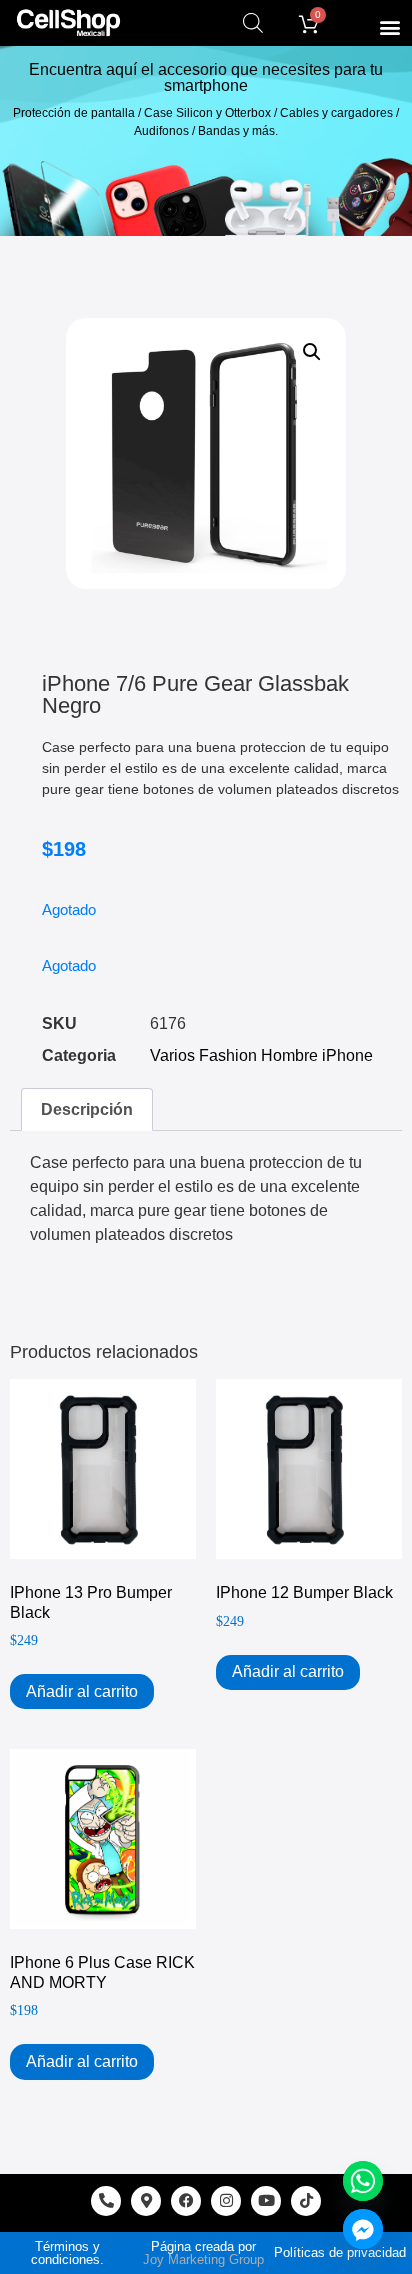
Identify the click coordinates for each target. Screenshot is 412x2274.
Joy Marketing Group (203, 2259)
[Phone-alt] (106, 2201)
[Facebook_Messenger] (363, 2229)
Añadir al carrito (82, 1691)
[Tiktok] (306, 2201)
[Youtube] (266, 2201)
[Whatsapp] (363, 2181)
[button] (390, 26)
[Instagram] (226, 2201)
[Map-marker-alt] (146, 2201)
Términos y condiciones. (67, 2253)
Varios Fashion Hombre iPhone (261, 1055)
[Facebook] (186, 2201)
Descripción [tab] (87, 1109)
